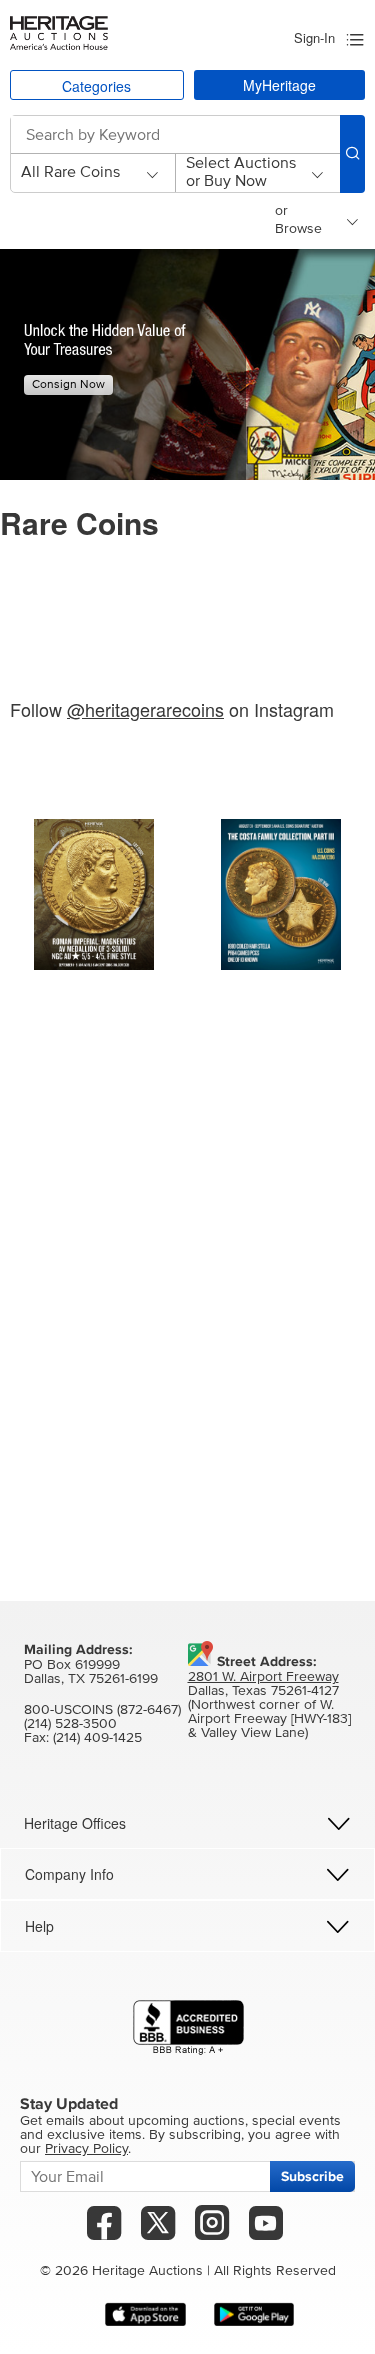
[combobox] (166, 135)
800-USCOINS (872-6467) (102, 1710)
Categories (96, 86)
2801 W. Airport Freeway (263, 1677)
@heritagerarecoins (145, 709)
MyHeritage (279, 85)
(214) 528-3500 (70, 1724)
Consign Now (68, 385)
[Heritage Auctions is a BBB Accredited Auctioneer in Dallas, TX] (188, 2027)
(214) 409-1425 (97, 1738)
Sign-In (314, 37)
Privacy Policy (86, 2149)
